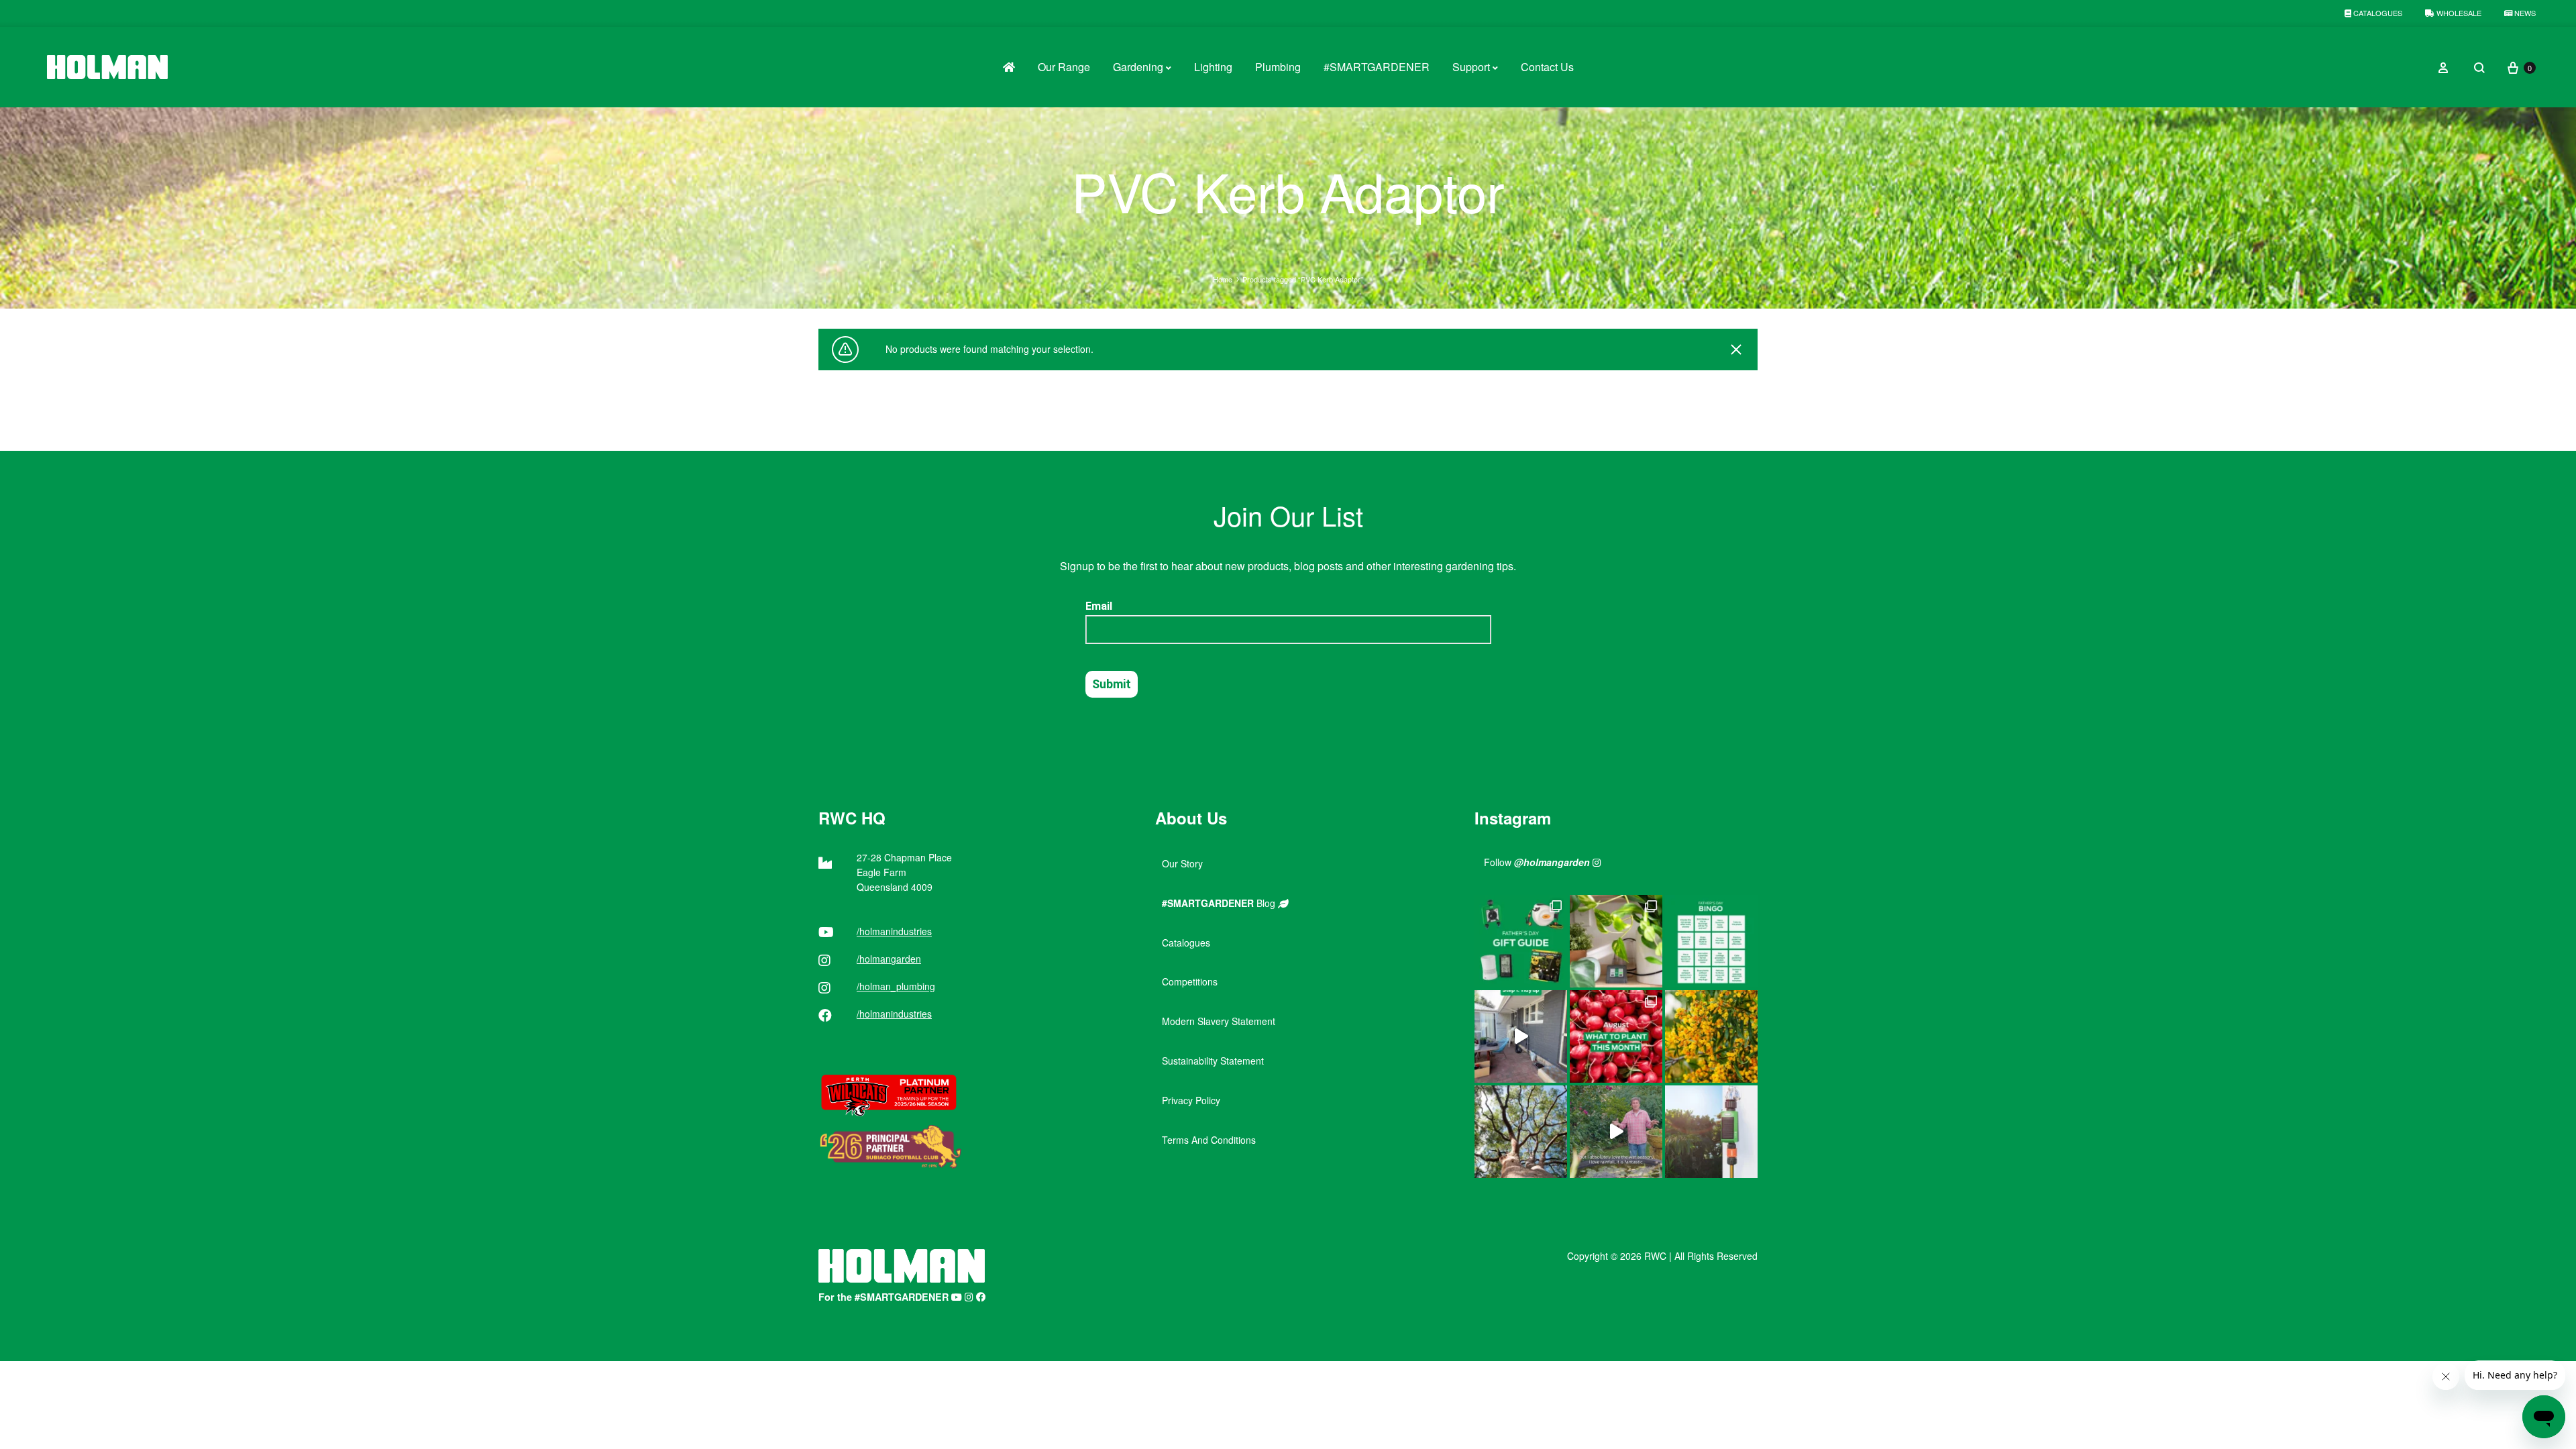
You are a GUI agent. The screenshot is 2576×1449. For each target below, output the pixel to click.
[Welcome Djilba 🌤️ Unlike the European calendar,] (1711, 1036)
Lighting (1213, 67)
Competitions (1190, 981)
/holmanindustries (894, 931)
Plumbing (1278, 67)
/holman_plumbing (896, 986)
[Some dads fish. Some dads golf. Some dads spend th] (1521, 941)
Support (1471, 67)
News (2524, 13)
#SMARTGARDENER (1377, 67)
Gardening (1138, 67)
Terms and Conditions (1209, 1140)
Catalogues (2377, 13)
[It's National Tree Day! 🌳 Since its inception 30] (1521, 1132)
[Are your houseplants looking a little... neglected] (1616, 941)
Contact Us (1547, 67)
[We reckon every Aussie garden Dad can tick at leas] (1711, 941)
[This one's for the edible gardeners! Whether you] (1616, 1036)
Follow (1537, 862)
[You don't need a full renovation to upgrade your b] (1521, 1036)
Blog (1220, 903)
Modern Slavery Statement (1219, 1021)
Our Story (1182, 863)
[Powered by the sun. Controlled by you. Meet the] (1711, 1132)
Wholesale (2458, 13)
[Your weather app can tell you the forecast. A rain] (1616, 1132)
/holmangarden (889, 959)
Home (1223, 279)
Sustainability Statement (1213, 1061)
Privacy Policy (1191, 1100)
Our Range (1064, 67)
